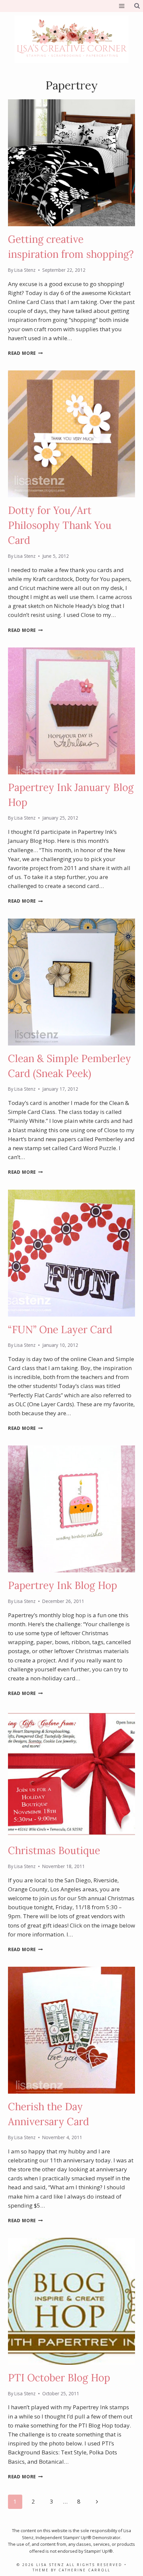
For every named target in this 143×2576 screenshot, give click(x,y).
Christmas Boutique (54, 1850)
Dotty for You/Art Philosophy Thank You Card (60, 525)
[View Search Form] (137, 6)
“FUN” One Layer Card (60, 1330)
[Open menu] (122, 6)
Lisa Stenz (25, 270)
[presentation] (71, 163)
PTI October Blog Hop (59, 2378)
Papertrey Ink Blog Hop (63, 1585)
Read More (25, 353)
